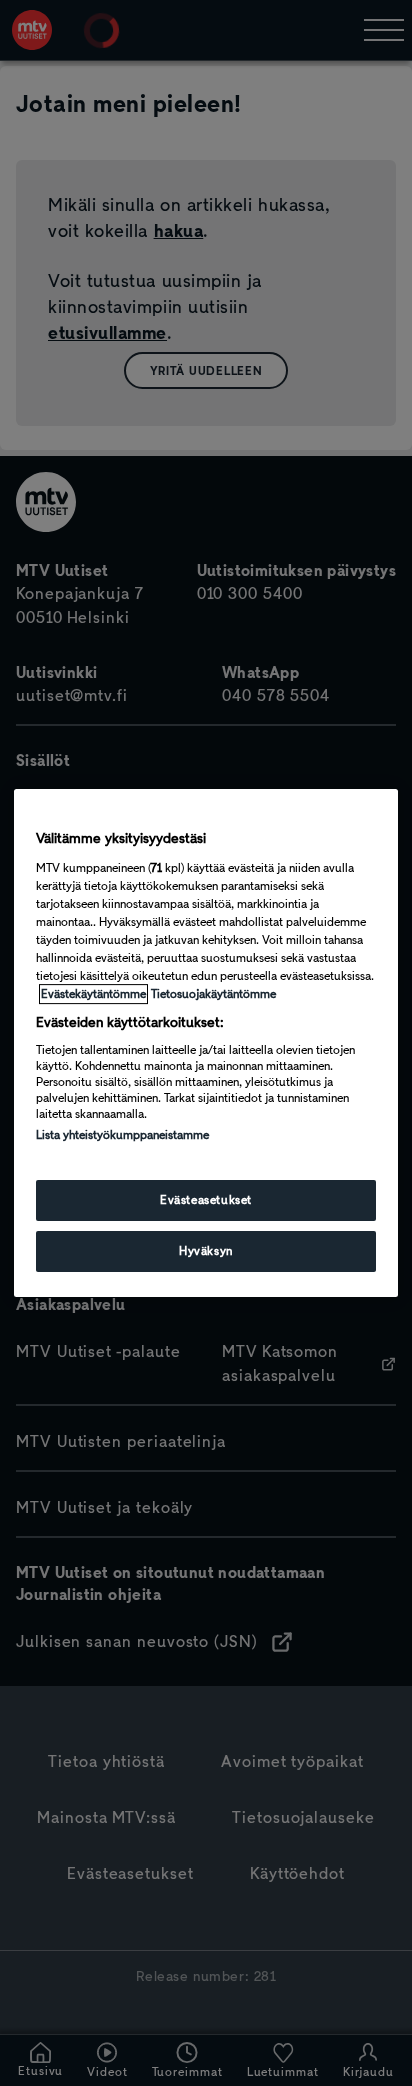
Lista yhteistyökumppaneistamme (122, 1135)
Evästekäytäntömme (93, 994)
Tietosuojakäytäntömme (213, 994)
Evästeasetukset (206, 1200)
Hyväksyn (206, 1251)
